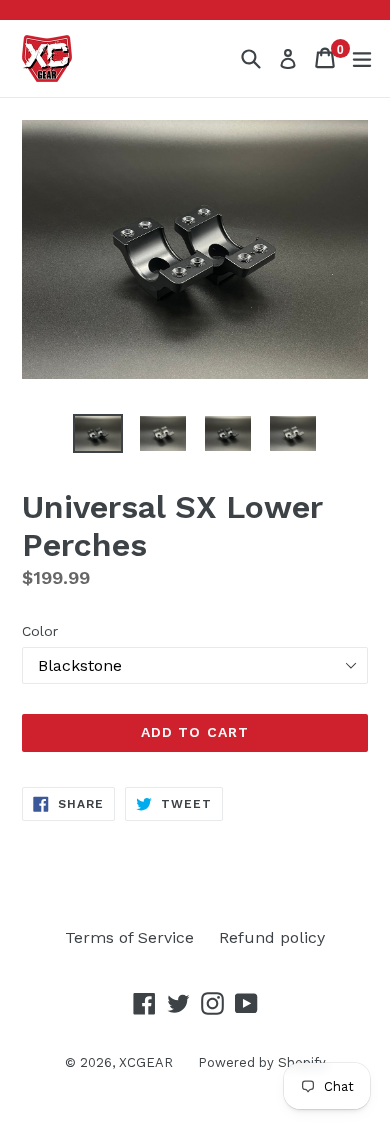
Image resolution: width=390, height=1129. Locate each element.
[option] (97, 433)
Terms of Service (129, 937)
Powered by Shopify (262, 1062)
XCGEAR (146, 1062)
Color (40, 631)
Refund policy (272, 937)
